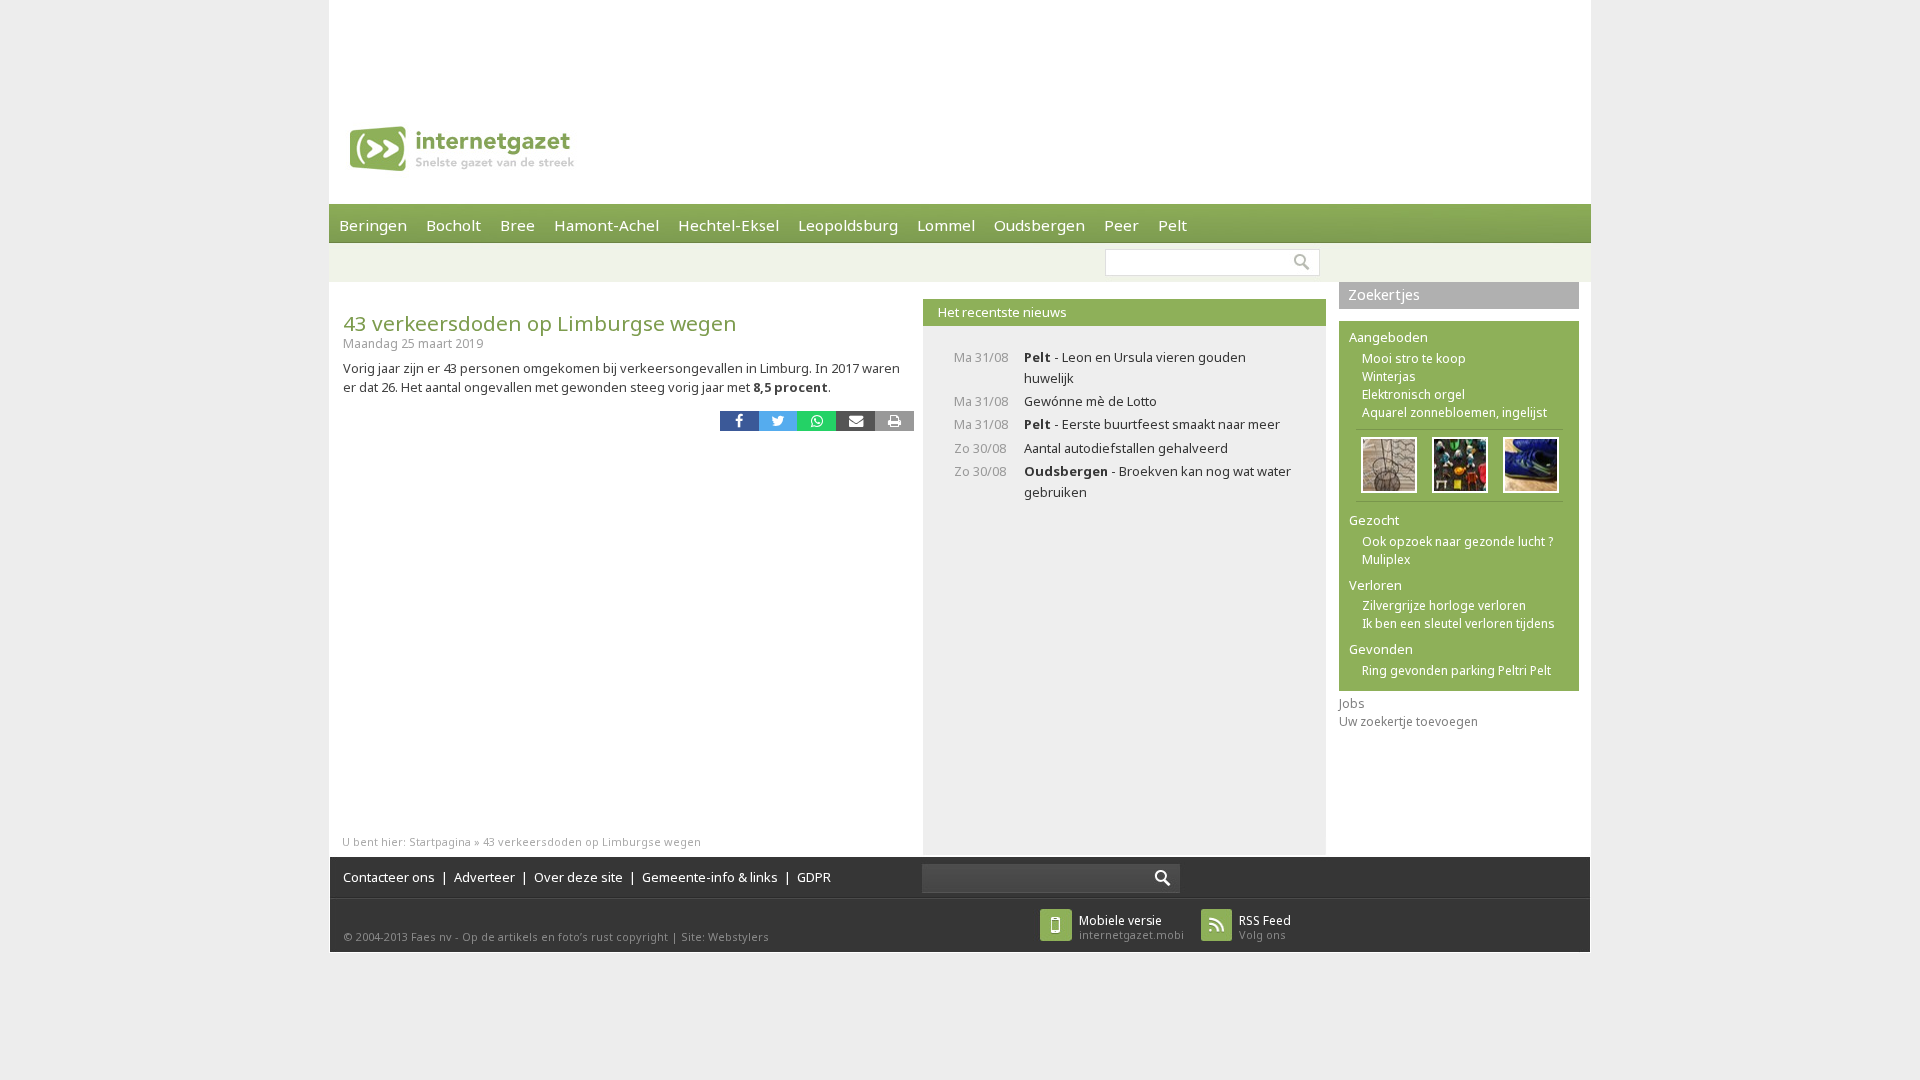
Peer (1121, 225)
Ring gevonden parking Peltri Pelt (1456, 670)
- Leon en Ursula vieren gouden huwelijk (1135, 367)
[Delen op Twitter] (778, 420)
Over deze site (578, 877)
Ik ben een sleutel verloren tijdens (1458, 623)
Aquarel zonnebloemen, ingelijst (1454, 412)
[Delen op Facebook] (739, 420)
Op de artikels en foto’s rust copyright (565, 936)
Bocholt (453, 225)
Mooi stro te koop (1414, 358)
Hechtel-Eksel (728, 225)
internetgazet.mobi (1131, 927)
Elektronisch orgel (1413, 394)
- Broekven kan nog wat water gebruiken (1157, 481)
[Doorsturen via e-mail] (855, 420)
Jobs (1352, 703)
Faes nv (431, 936)
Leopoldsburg (848, 225)
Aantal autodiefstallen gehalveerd (1126, 448)
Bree (517, 225)
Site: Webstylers (725, 936)
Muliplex (1386, 559)
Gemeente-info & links (710, 877)
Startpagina (440, 841)
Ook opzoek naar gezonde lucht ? (1457, 541)
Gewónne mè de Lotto (1090, 401)
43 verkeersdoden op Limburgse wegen (540, 323)
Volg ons (1265, 927)
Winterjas (1389, 376)
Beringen (373, 225)
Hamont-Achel (606, 225)
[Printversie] (894, 420)
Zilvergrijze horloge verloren (1444, 605)
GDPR (814, 877)
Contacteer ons (389, 877)
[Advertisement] (960, 45)
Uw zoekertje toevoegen (1408, 721)
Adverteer (484, 877)
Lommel (946, 225)
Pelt (1172, 225)
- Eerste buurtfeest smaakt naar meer (1152, 424)
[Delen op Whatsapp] (816, 420)
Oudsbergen (1039, 225)
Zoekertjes (1384, 294)
